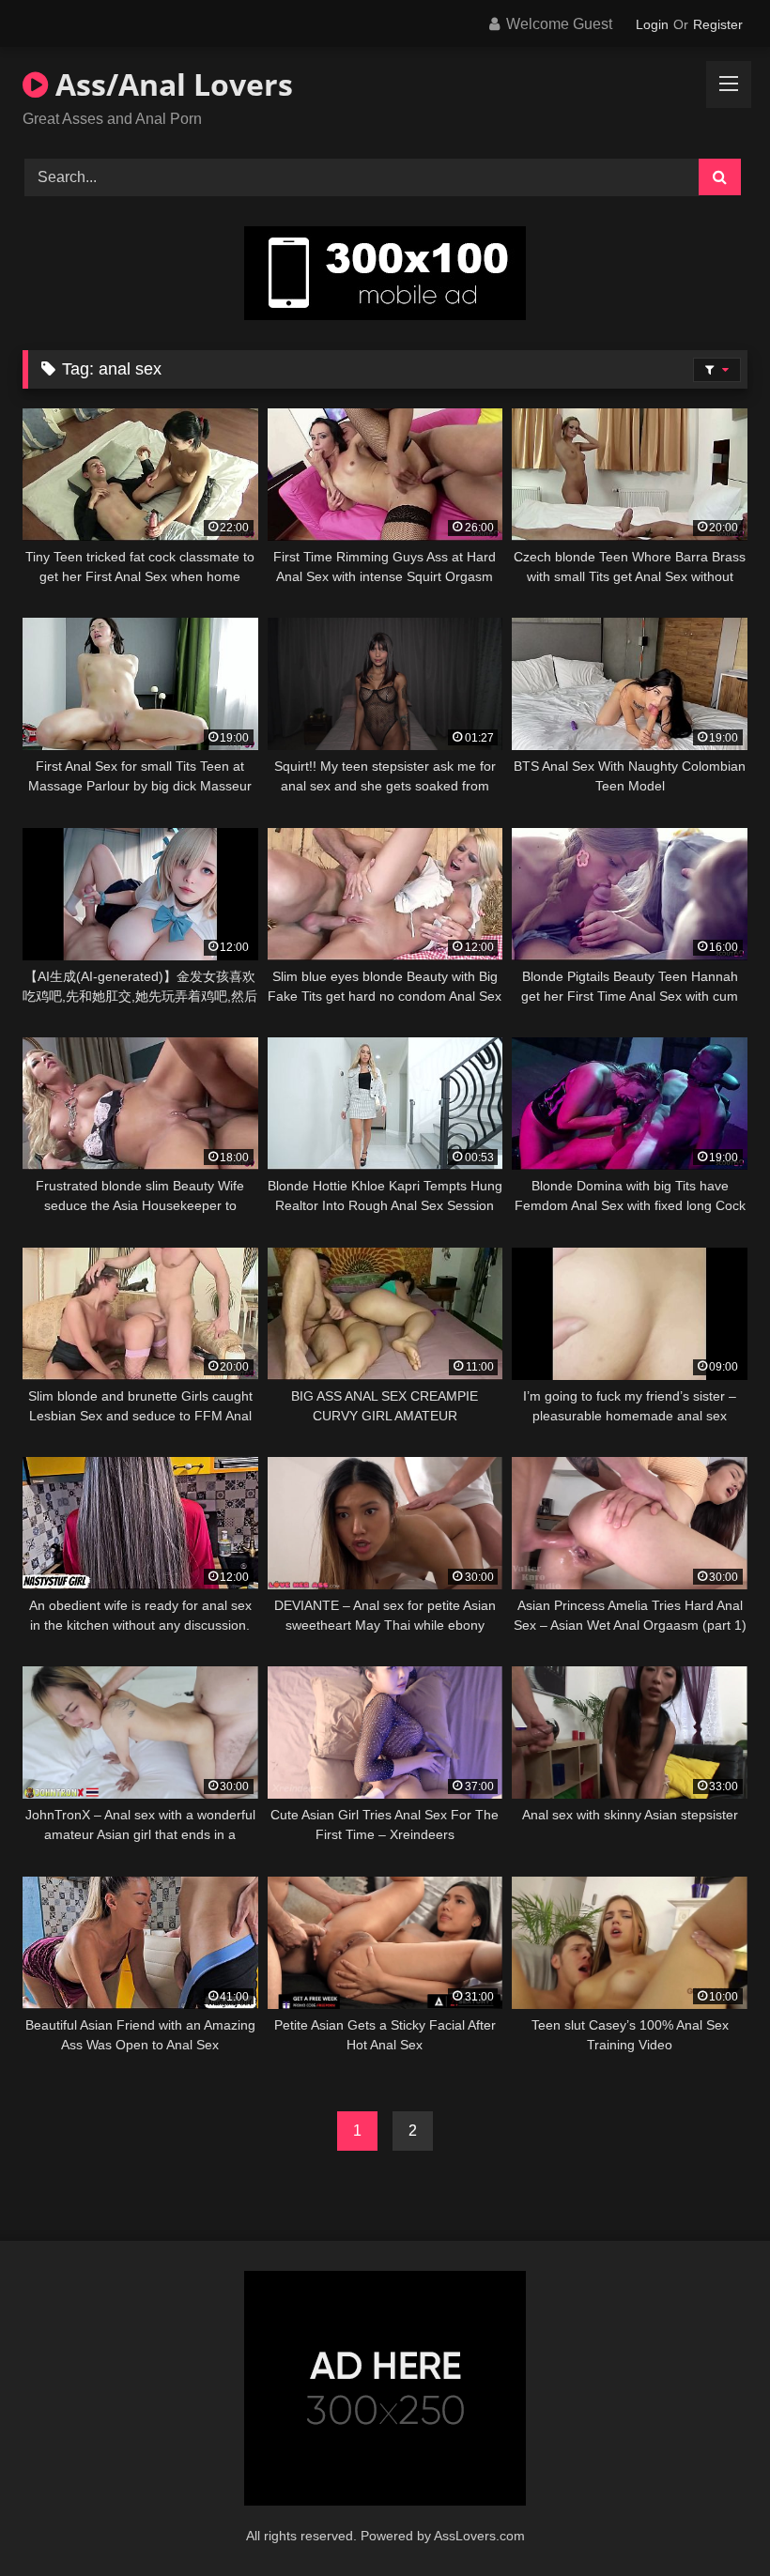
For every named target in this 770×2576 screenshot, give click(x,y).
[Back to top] (712, 2520)
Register (718, 24)
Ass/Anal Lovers (170, 84)
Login (652, 24)
